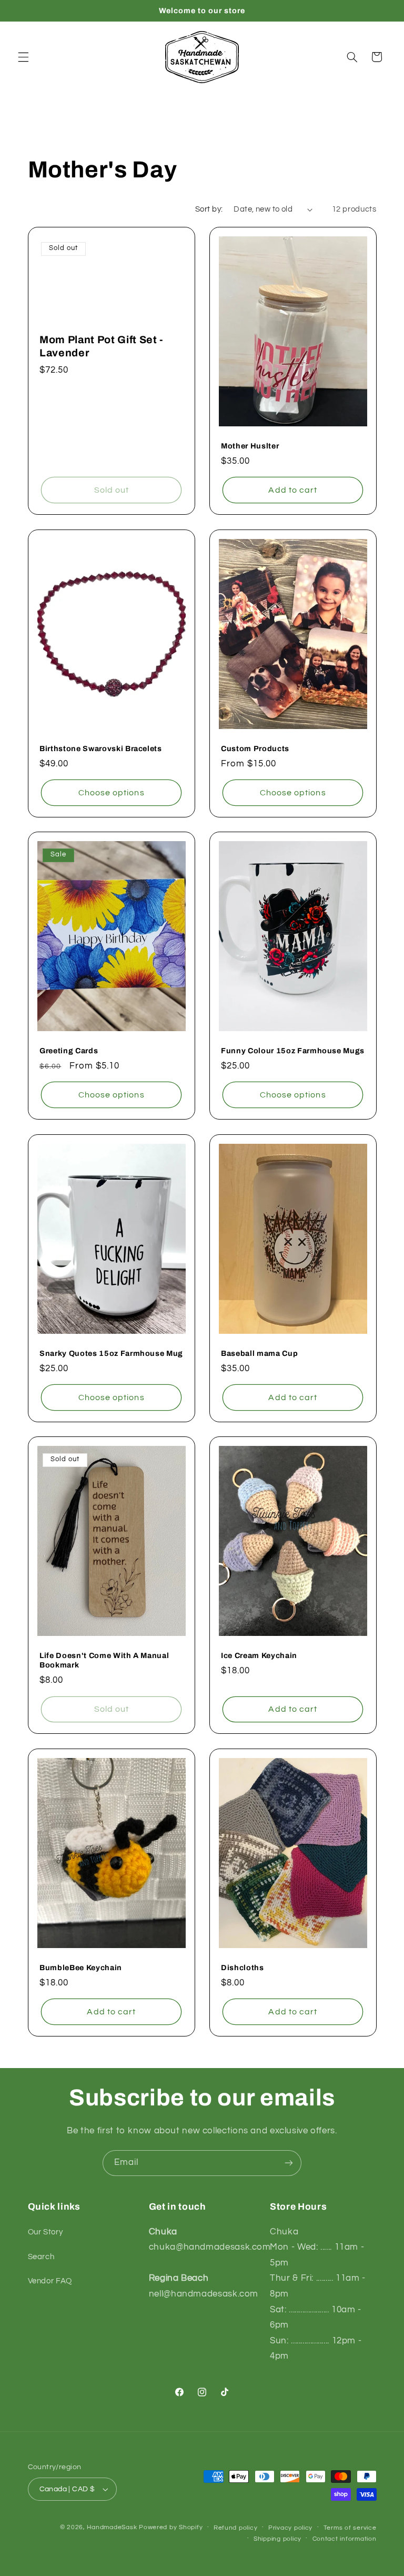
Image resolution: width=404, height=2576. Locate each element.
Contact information (345, 2539)
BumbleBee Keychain (81, 1968)
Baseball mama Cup (259, 1353)
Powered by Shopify (171, 2527)
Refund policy (236, 2528)
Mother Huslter (250, 446)
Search (41, 2257)
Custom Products (255, 748)
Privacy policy (290, 2528)
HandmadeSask (112, 2527)
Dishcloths (243, 1968)
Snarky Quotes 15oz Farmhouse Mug (111, 1353)
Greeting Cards (69, 1051)
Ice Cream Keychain (259, 1655)
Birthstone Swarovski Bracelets (101, 748)
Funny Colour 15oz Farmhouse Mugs (293, 1051)
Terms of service (350, 2528)
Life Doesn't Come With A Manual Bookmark (104, 1660)
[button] (23, 57)
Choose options (111, 792)
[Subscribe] (289, 2163)
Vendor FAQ (50, 2281)
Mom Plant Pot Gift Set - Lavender (102, 346)
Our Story (46, 2232)
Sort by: (209, 209)
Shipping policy (277, 2539)
